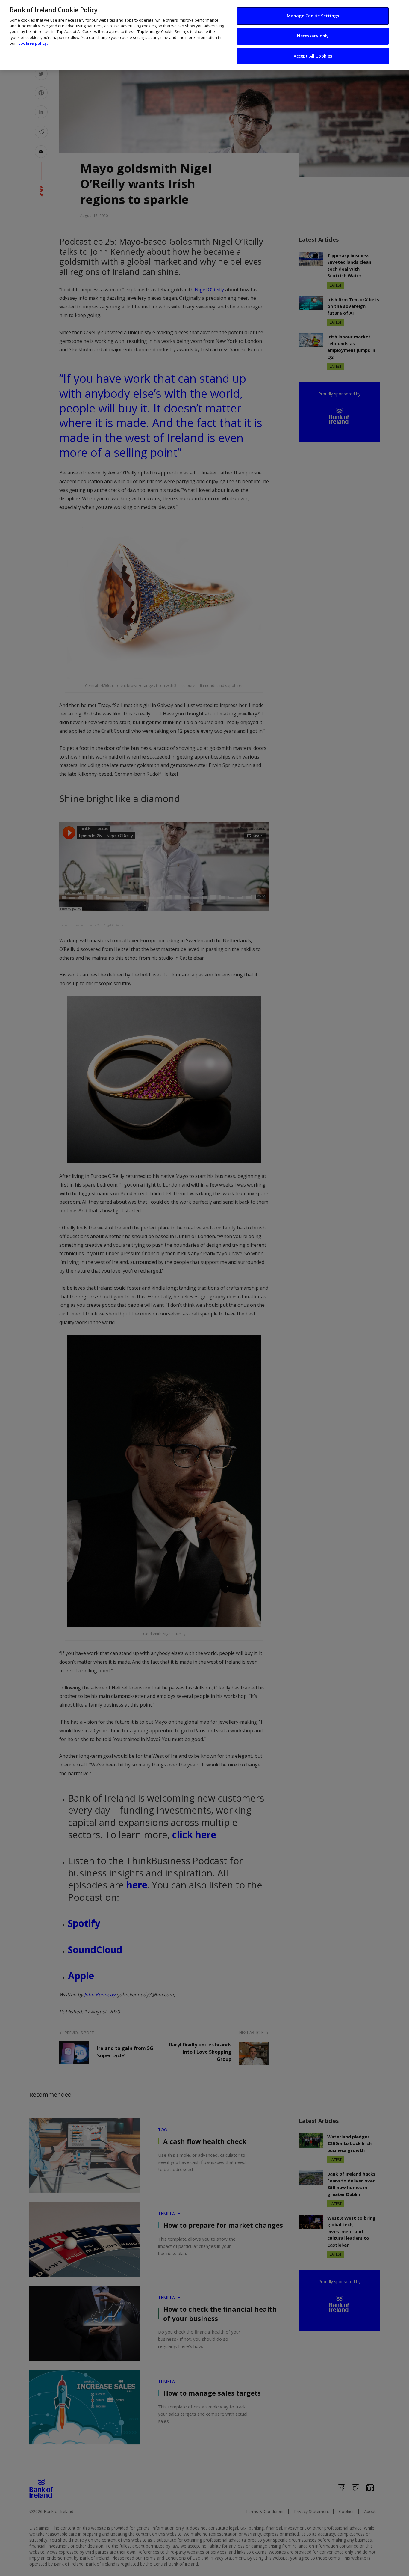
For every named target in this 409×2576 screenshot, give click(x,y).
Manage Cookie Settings (313, 16)
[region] (205, 35)
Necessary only (313, 36)
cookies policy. (33, 43)
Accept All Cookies (313, 56)
